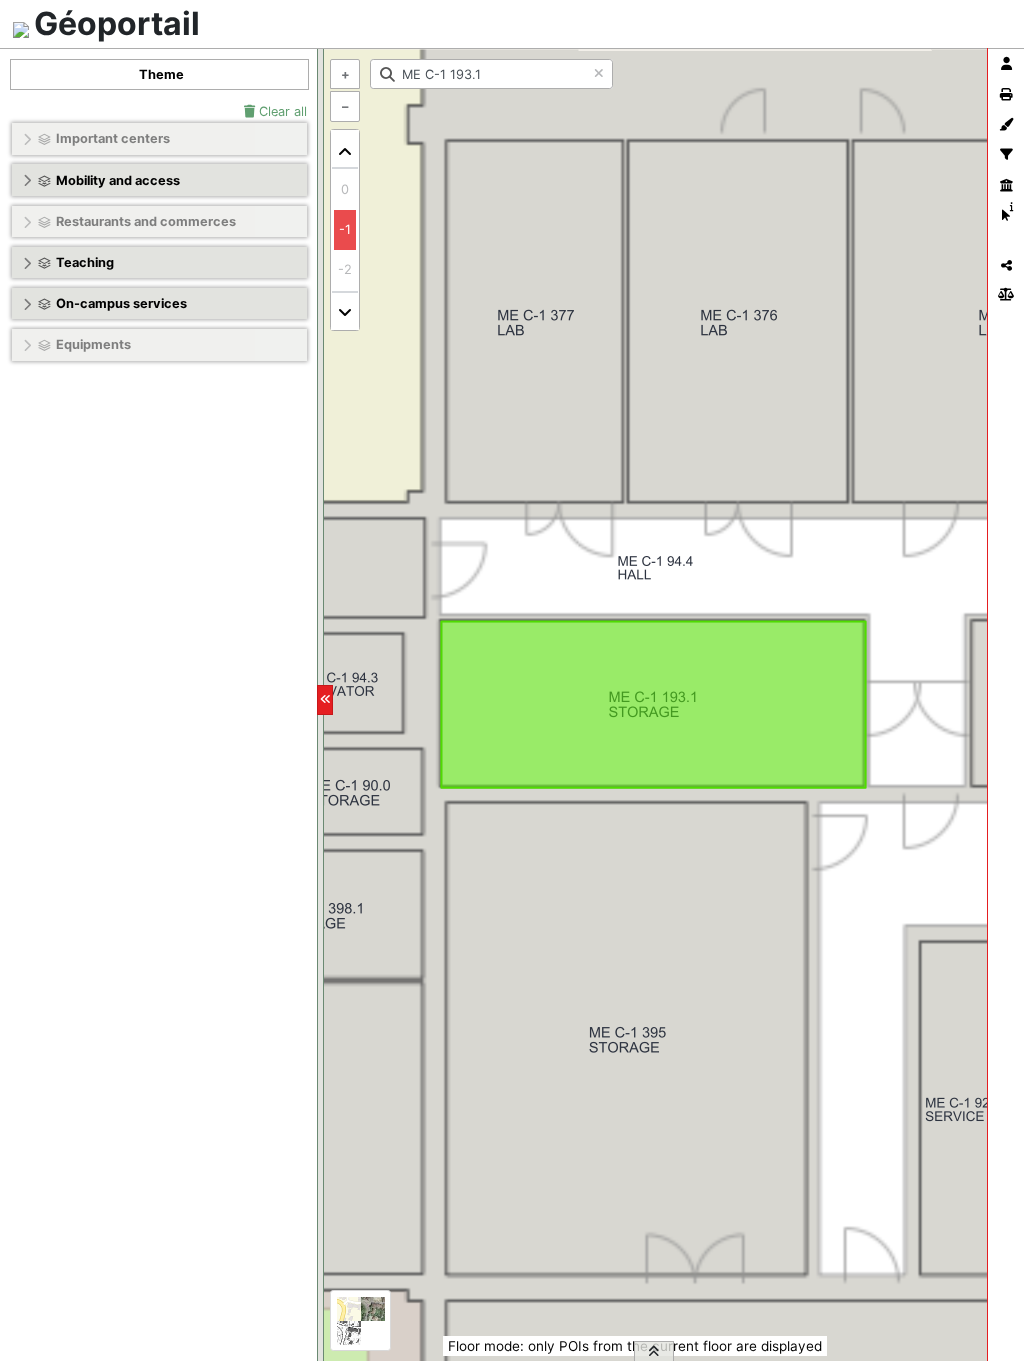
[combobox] (491, 74)
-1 (345, 229)
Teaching (85, 262)
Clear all (281, 111)
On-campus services (121, 303)
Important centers (113, 138)
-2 (345, 269)
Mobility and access (118, 180)
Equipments (93, 344)
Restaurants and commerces (146, 221)
